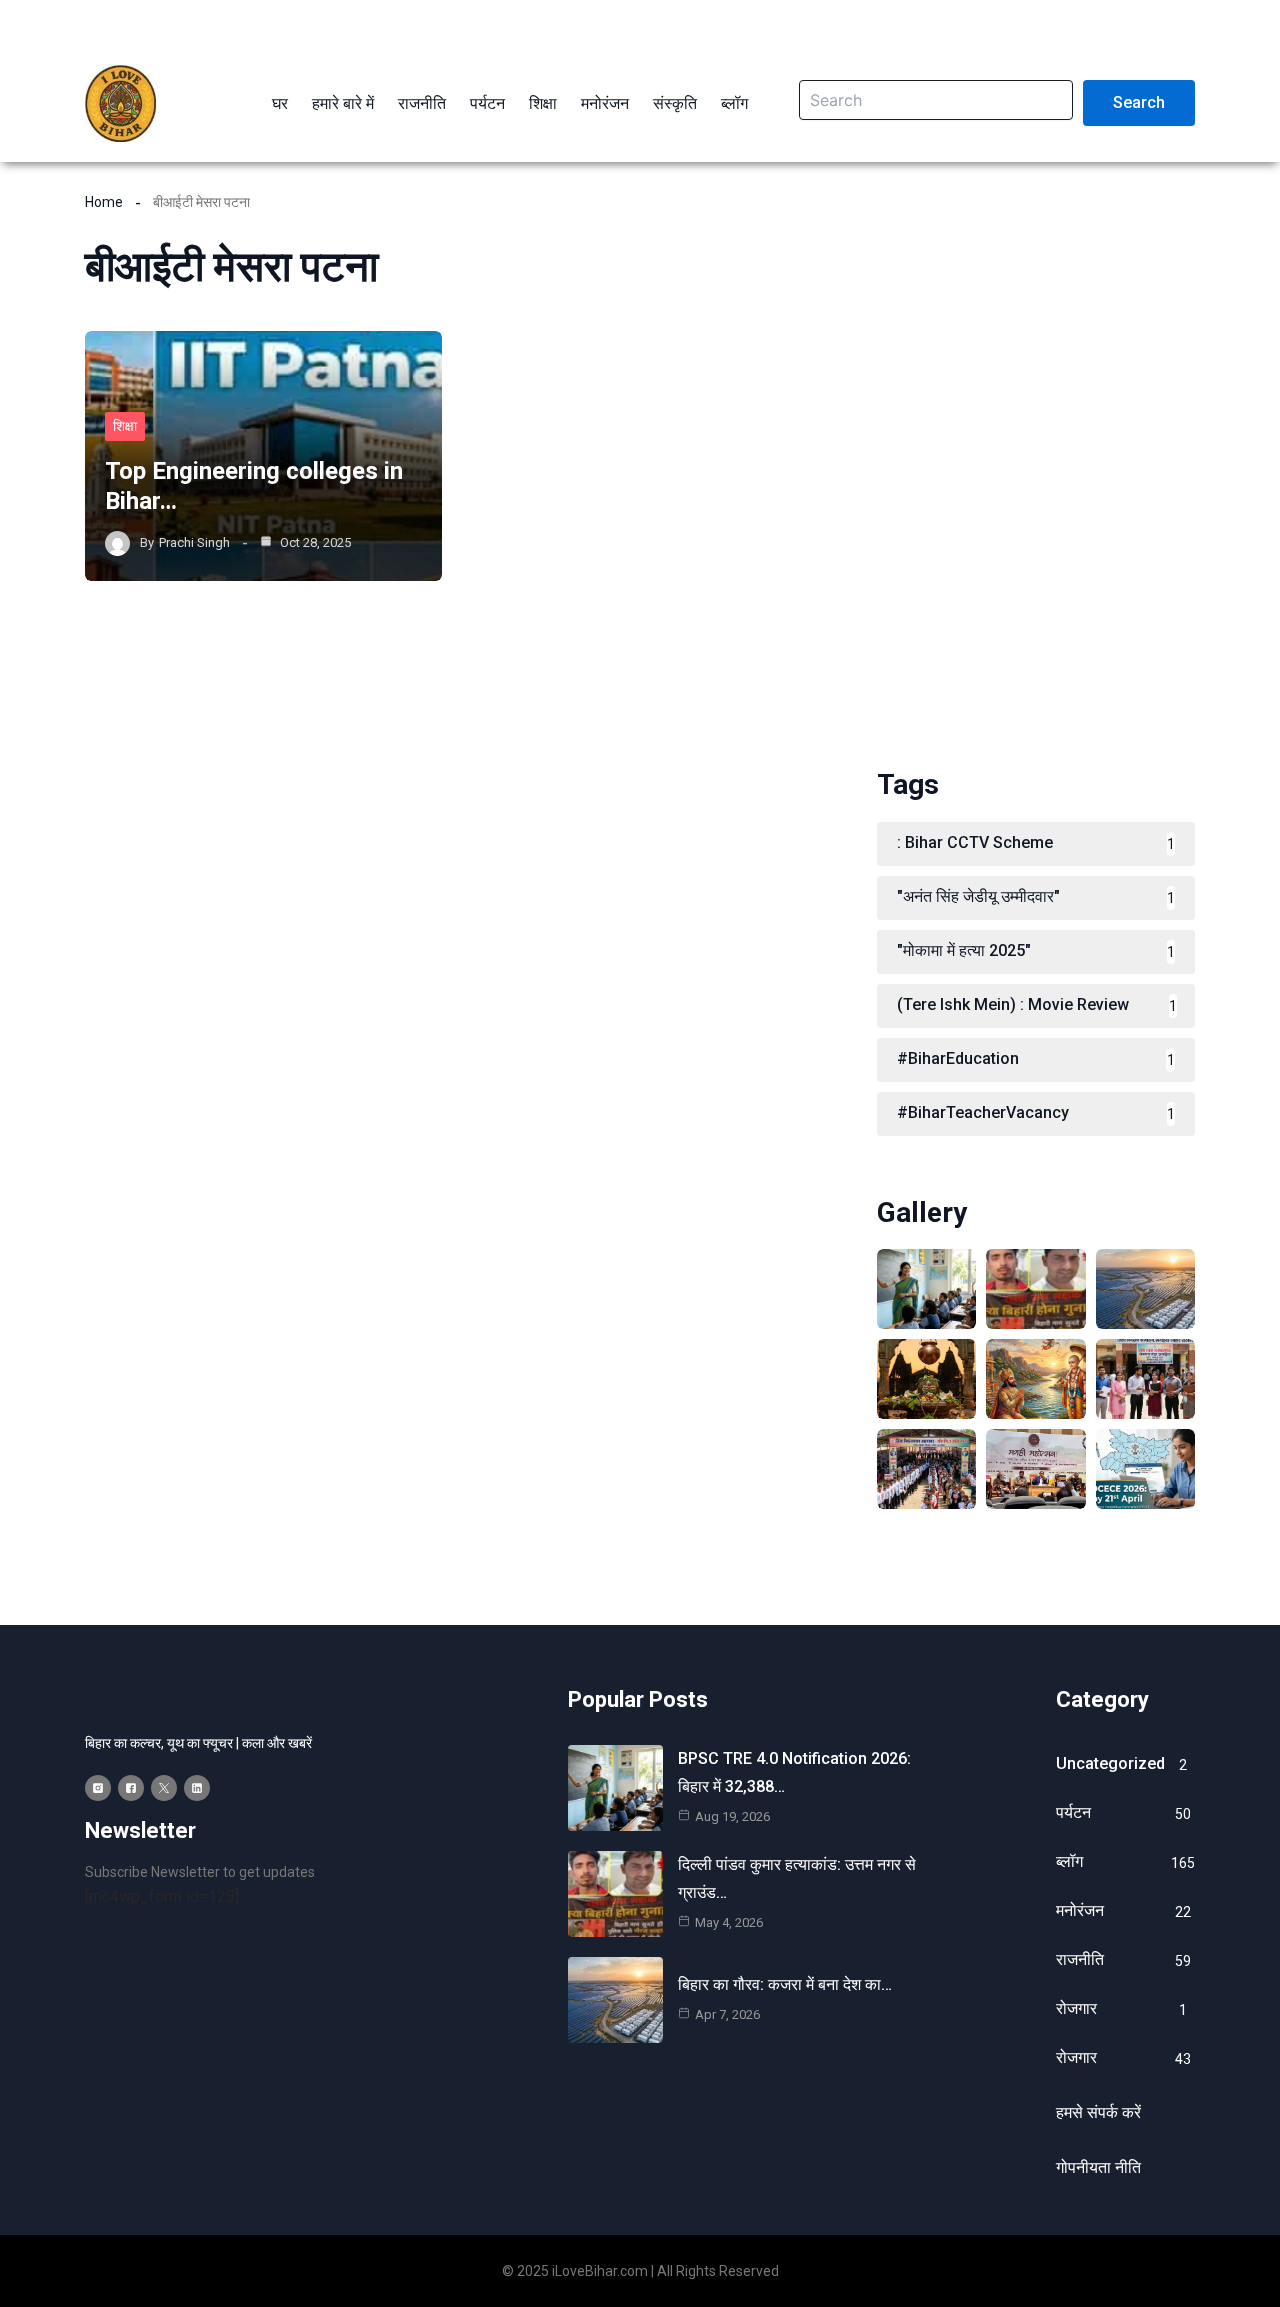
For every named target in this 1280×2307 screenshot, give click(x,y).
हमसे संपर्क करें (1098, 2112)
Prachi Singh (194, 542)
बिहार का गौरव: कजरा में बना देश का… (785, 1984)
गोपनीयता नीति (1098, 2167)
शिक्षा (125, 426)
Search (1139, 102)
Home (104, 202)
